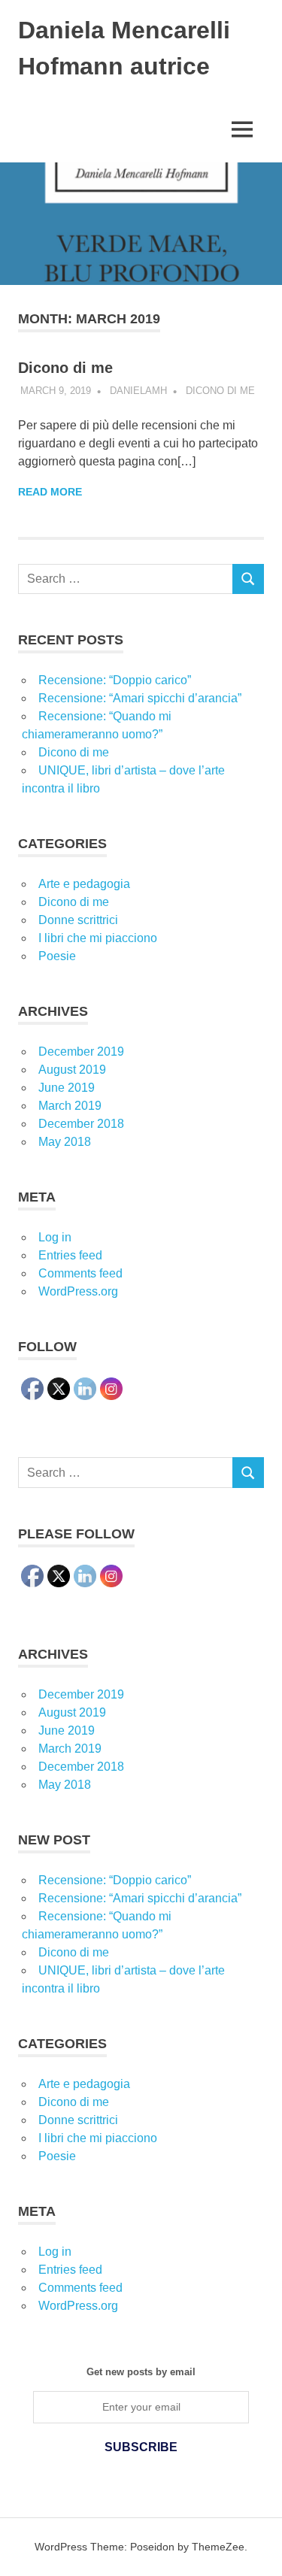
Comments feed (80, 1273)
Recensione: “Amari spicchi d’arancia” (140, 698)
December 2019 (81, 1052)
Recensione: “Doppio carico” (115, 680)
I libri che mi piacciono (98, 938)
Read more (50, 492)
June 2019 (67, 1088)
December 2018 (81, 1124)
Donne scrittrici (78, 920)
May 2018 (65, 1142)
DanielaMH (138, 391)
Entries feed (70, 1255)
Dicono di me (65, 368)
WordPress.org (78, 1291)
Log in (55, 1237)
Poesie (57, 956)
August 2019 (72, 1070)
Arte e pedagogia (84, 884)
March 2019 (70, 1106)
